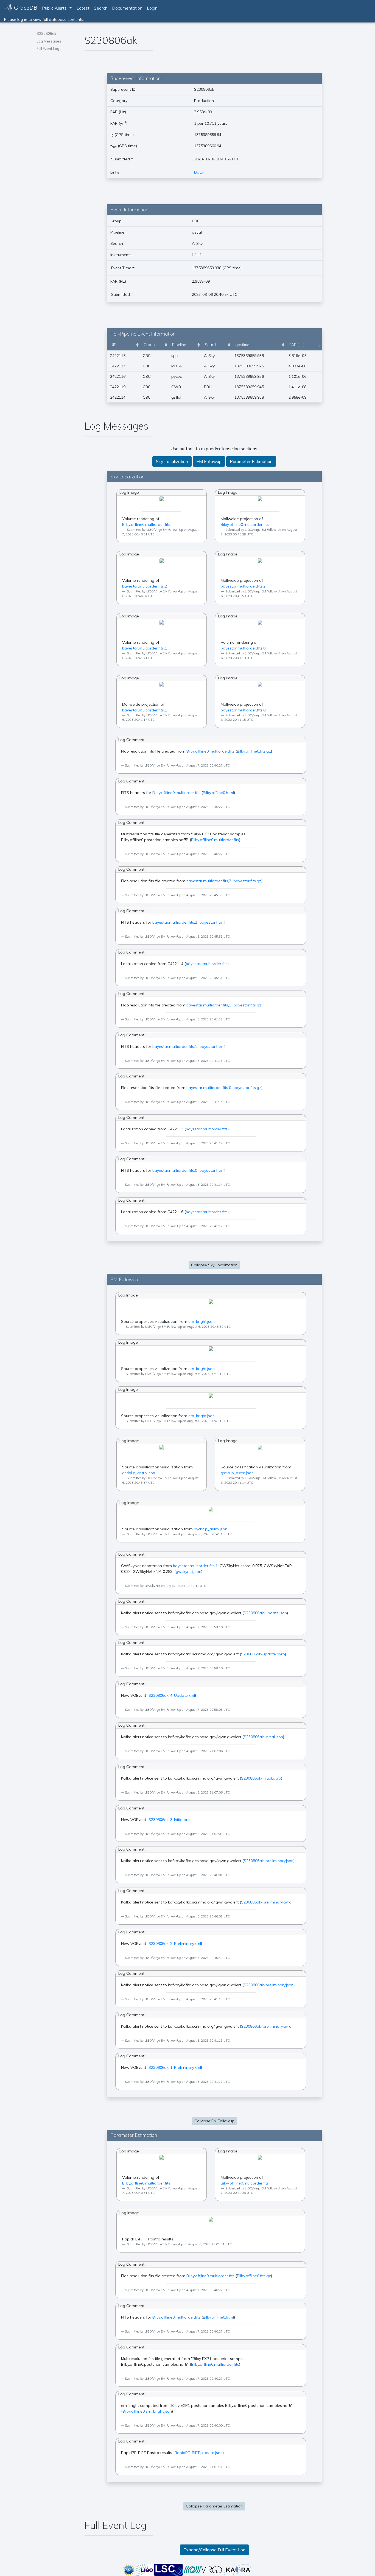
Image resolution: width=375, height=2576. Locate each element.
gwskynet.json (188, 1571)
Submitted (121, 159)
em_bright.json (202, 1321)
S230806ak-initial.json (263, 1737)
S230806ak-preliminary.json (269, 1861)
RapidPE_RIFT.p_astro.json (199, 2453)
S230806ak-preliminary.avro (266, 1902)
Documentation (127, 8)
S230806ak (46, 33)
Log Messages (49, 41)
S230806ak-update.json (265, 1613)
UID (114, 345)
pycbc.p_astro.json (211, 1529)
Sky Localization (172, 461)
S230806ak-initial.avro (261, 1778)
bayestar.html (212, 922)
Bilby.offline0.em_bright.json (147, 2411)
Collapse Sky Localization (214, 1265)
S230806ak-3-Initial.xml (170, 1820)
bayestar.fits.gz (247, 881)
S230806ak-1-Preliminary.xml (175, 2067)
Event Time (121, 268)
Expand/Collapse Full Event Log (214, 2550)
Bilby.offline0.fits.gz (254, 751)
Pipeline (179, 345)
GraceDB (25, 8)
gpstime (242, 345)
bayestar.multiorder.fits (207, 964)
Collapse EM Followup (214, 2121)
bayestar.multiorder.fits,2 (145, 586)
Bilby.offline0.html (218, 793)
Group (149, 345)
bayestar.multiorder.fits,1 (145, 648)
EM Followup (209, 461)
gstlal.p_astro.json (139, 1473)
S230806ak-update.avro (263, 1654)
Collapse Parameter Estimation (214, 2506)
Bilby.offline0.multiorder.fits (146, 524)
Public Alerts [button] (54, 8)
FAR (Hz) (297, 345)
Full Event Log (48, 49)
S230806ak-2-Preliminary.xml (175, 1944)
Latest (83, 8)
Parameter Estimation (251, 461)
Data (199, 172)
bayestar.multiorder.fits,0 (243, 648)
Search (101, 8)
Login (152, 8)
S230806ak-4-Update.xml (172, 1695)
